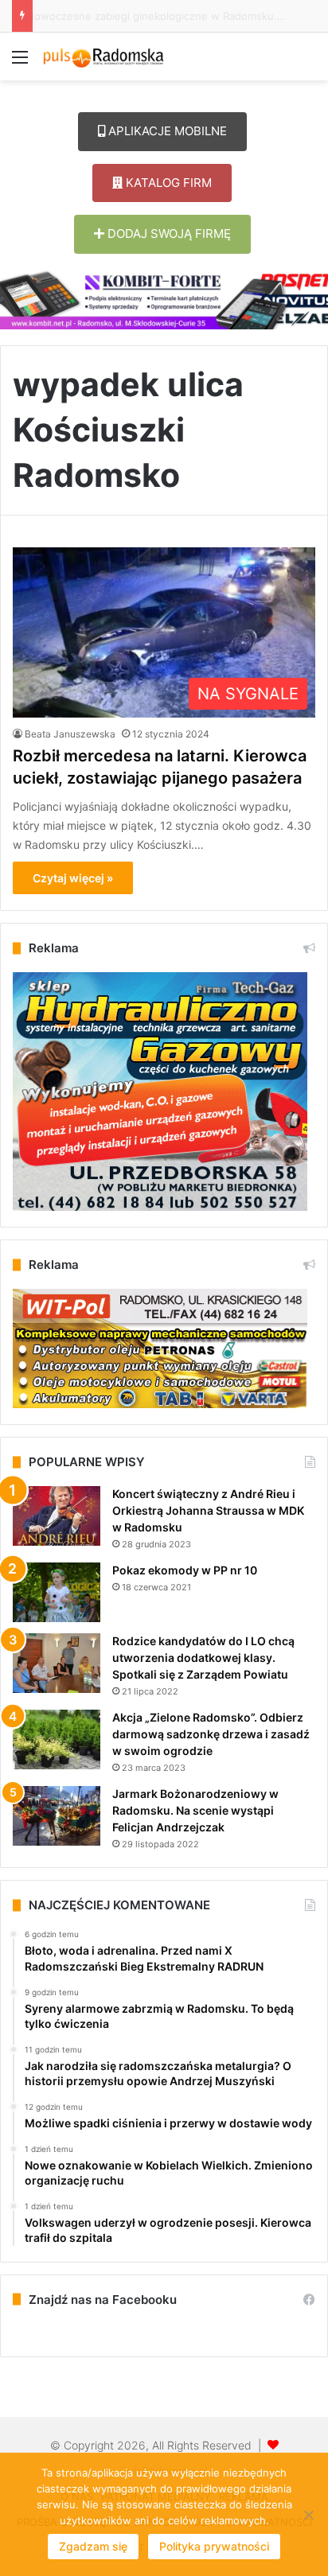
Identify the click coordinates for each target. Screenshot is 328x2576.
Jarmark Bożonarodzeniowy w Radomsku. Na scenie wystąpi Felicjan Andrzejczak (195, 1810)
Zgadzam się (93, 2546)
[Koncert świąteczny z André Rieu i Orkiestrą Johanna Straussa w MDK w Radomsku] (57, 1516)
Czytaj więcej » (73, 878)
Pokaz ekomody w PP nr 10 (185, 1570)
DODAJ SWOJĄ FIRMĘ (168, 233)
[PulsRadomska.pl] (103, 56)
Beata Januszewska (70, 734)
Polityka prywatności (214, 2546)
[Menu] (20, 62)
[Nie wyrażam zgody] (308, 2515)
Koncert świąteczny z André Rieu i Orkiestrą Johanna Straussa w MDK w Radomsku (208, 1510)
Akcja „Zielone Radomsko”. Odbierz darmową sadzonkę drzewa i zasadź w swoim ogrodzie (211, 1734)
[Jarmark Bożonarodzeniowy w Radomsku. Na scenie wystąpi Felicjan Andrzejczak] (57, 1816)
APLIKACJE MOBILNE (166, 131)
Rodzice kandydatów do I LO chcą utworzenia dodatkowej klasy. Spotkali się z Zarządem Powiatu (203, 1658)
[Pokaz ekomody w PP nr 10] (57, 1592)
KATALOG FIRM (167, 183)
